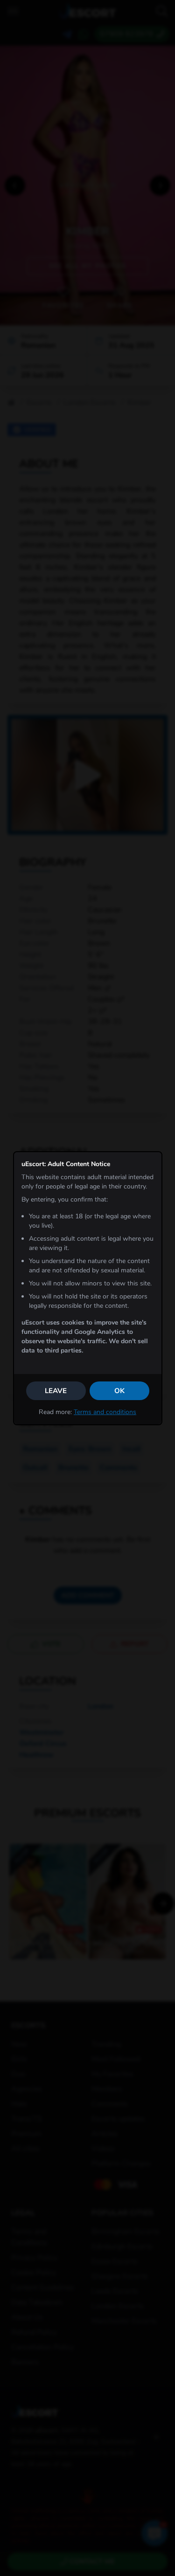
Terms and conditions (105, 1412)
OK (119, 1391)
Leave (56, 1391)
